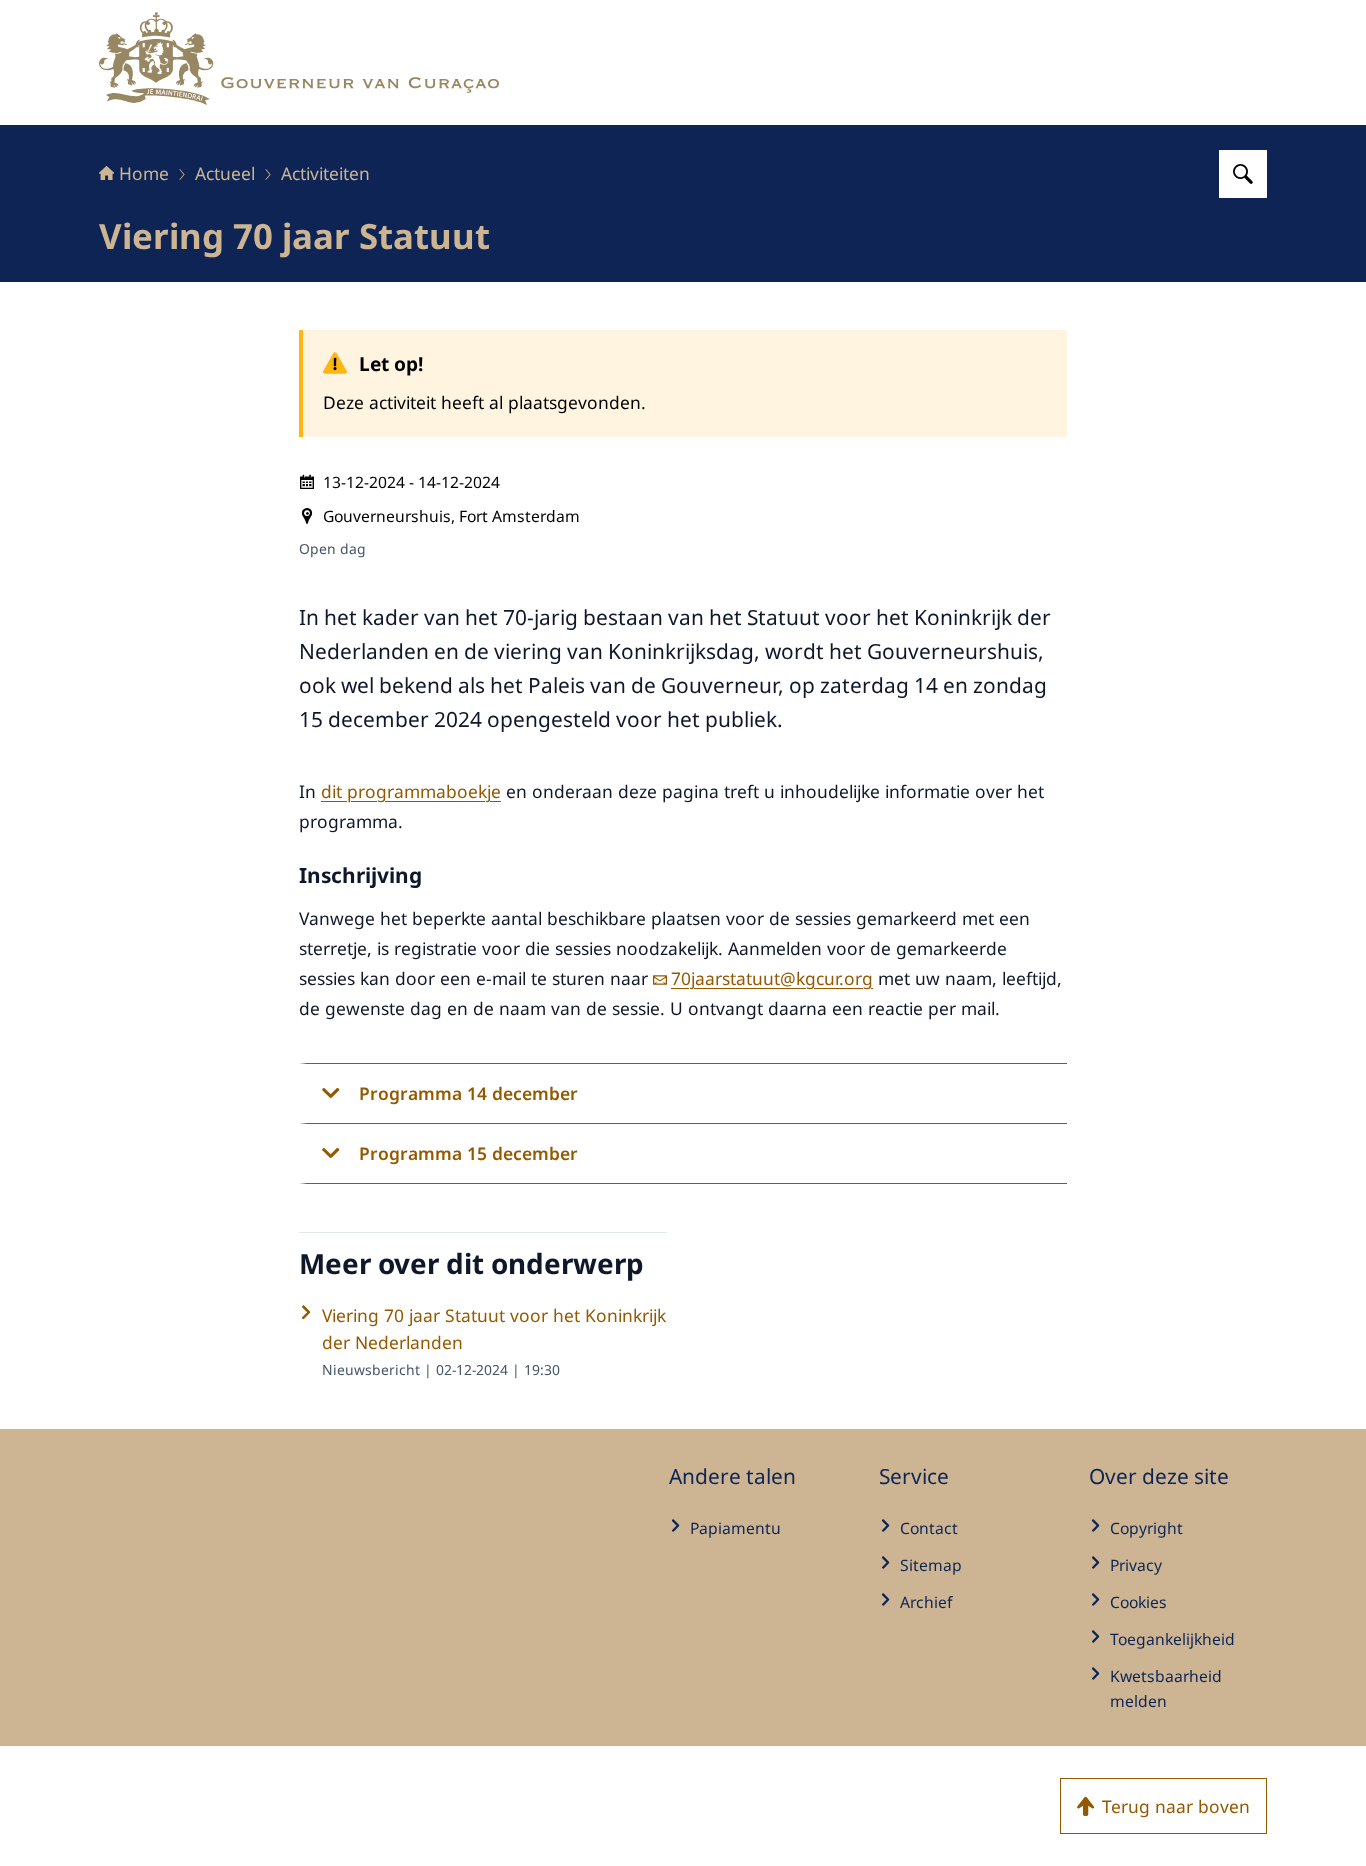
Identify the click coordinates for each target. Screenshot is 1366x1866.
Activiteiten (325, 173)
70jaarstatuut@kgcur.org (772, 978)
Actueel (225, 173)
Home (144, 173)
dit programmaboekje (411, 791)
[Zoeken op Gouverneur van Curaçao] (1243, 174)
